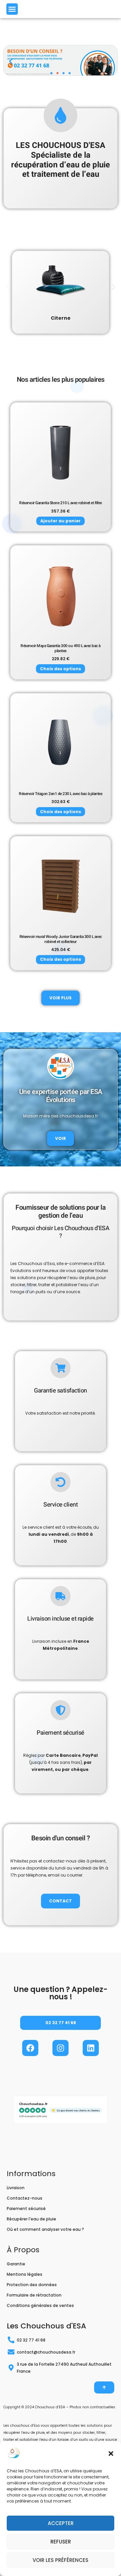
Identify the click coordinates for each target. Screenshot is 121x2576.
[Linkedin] (91, 2048)
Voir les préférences (61, 2560)
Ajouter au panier (61, 521)
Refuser (61, 2542)
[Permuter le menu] (12, 9)
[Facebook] (30, 2048)
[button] (111, 2454)
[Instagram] (61, 2048)
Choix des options (61, 669)
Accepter (61, 2523)
